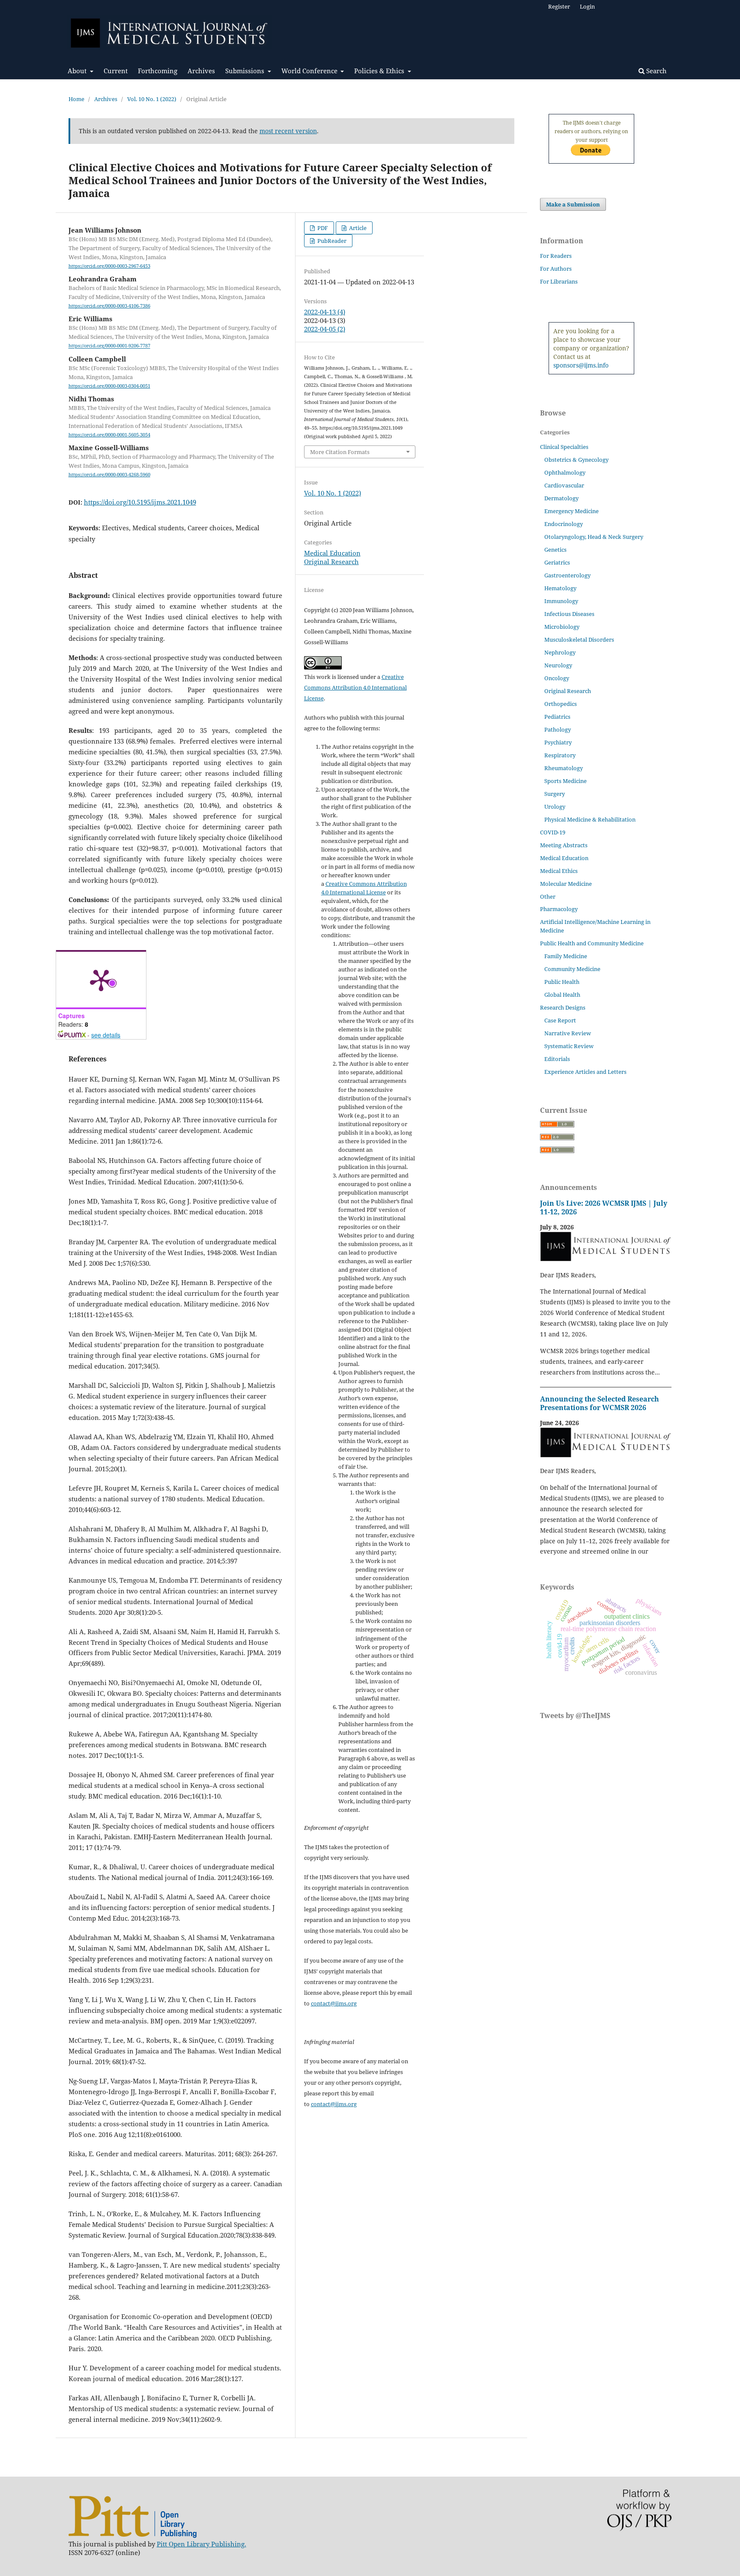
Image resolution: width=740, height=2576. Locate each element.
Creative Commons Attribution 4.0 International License (355, 687)
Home (76, 99)
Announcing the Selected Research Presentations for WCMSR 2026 (600, 1403)
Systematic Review (569, 1046)
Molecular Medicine (566, 884)
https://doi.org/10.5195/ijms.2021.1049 (140, 502)
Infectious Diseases (569, 614)
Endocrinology (564, 524)
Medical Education (332, 553)
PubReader (331, 241)
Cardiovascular (564, 485)
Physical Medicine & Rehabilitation (590, 819)
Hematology (560, 588)
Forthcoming (158, 71)
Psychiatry (558, 742)
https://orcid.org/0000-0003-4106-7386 (109, 306)
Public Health (562, 982)
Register (559, 6)
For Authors (556, 269)
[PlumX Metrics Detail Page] (101, 980)
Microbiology (562, 627)
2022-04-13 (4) (325, 312)
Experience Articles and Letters (585, 1072)
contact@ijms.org (334, 2003)
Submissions (246, 71)
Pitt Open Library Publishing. (201, 2544)
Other (548, 897)
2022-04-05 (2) (325, 329)
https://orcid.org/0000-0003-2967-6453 (109, 266)
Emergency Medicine (571, 511)
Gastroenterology (567, 575)
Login (587, 6)
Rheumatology (564, 768)
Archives (201, 71)
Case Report (560, 1020)
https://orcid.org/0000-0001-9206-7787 (109, 346)
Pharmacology (559, 909)
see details (106, 1035)
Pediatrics (557, 717)
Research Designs (563, 1007)
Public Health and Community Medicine (592, 943)
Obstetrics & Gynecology (576, 460)
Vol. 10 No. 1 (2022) (152, 99)
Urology (555, 807)
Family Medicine (566, 956)
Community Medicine (572, 969)
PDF (322, 228)
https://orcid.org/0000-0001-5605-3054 (109, 435)
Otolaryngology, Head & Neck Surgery (594, 537)
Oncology (557, 678)
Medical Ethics (559, 871)
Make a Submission (573, 204)
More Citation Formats (340, 452)
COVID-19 (553, 832)
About (78, 71)
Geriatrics (557, 562)
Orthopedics (561, 704)
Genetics (555, 550)
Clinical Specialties (564, 447)
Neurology (558, 665)
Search (656, 71)
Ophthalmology (565, 472)
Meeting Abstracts (564, 845)
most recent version (288, 131)
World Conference (310, 71)
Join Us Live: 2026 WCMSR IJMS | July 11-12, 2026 (604, 1207)
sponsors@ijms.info (581, 365)
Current (116, 71)
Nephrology (560, 652)
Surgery (555, 794)
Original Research (331, 562)
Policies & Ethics (380, 71)
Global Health (562, 995)
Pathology (558, 729)
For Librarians (559, 281)
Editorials (557, 1059)
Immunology (561, 601)
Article (357, 228)
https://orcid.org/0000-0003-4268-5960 (109, 475)
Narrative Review (568, 1033)
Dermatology (561, 498)
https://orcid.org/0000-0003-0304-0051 (109, 386)
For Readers (556, 256)
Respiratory (560, 755)
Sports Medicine (565, 781)
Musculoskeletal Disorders (579, 640)
